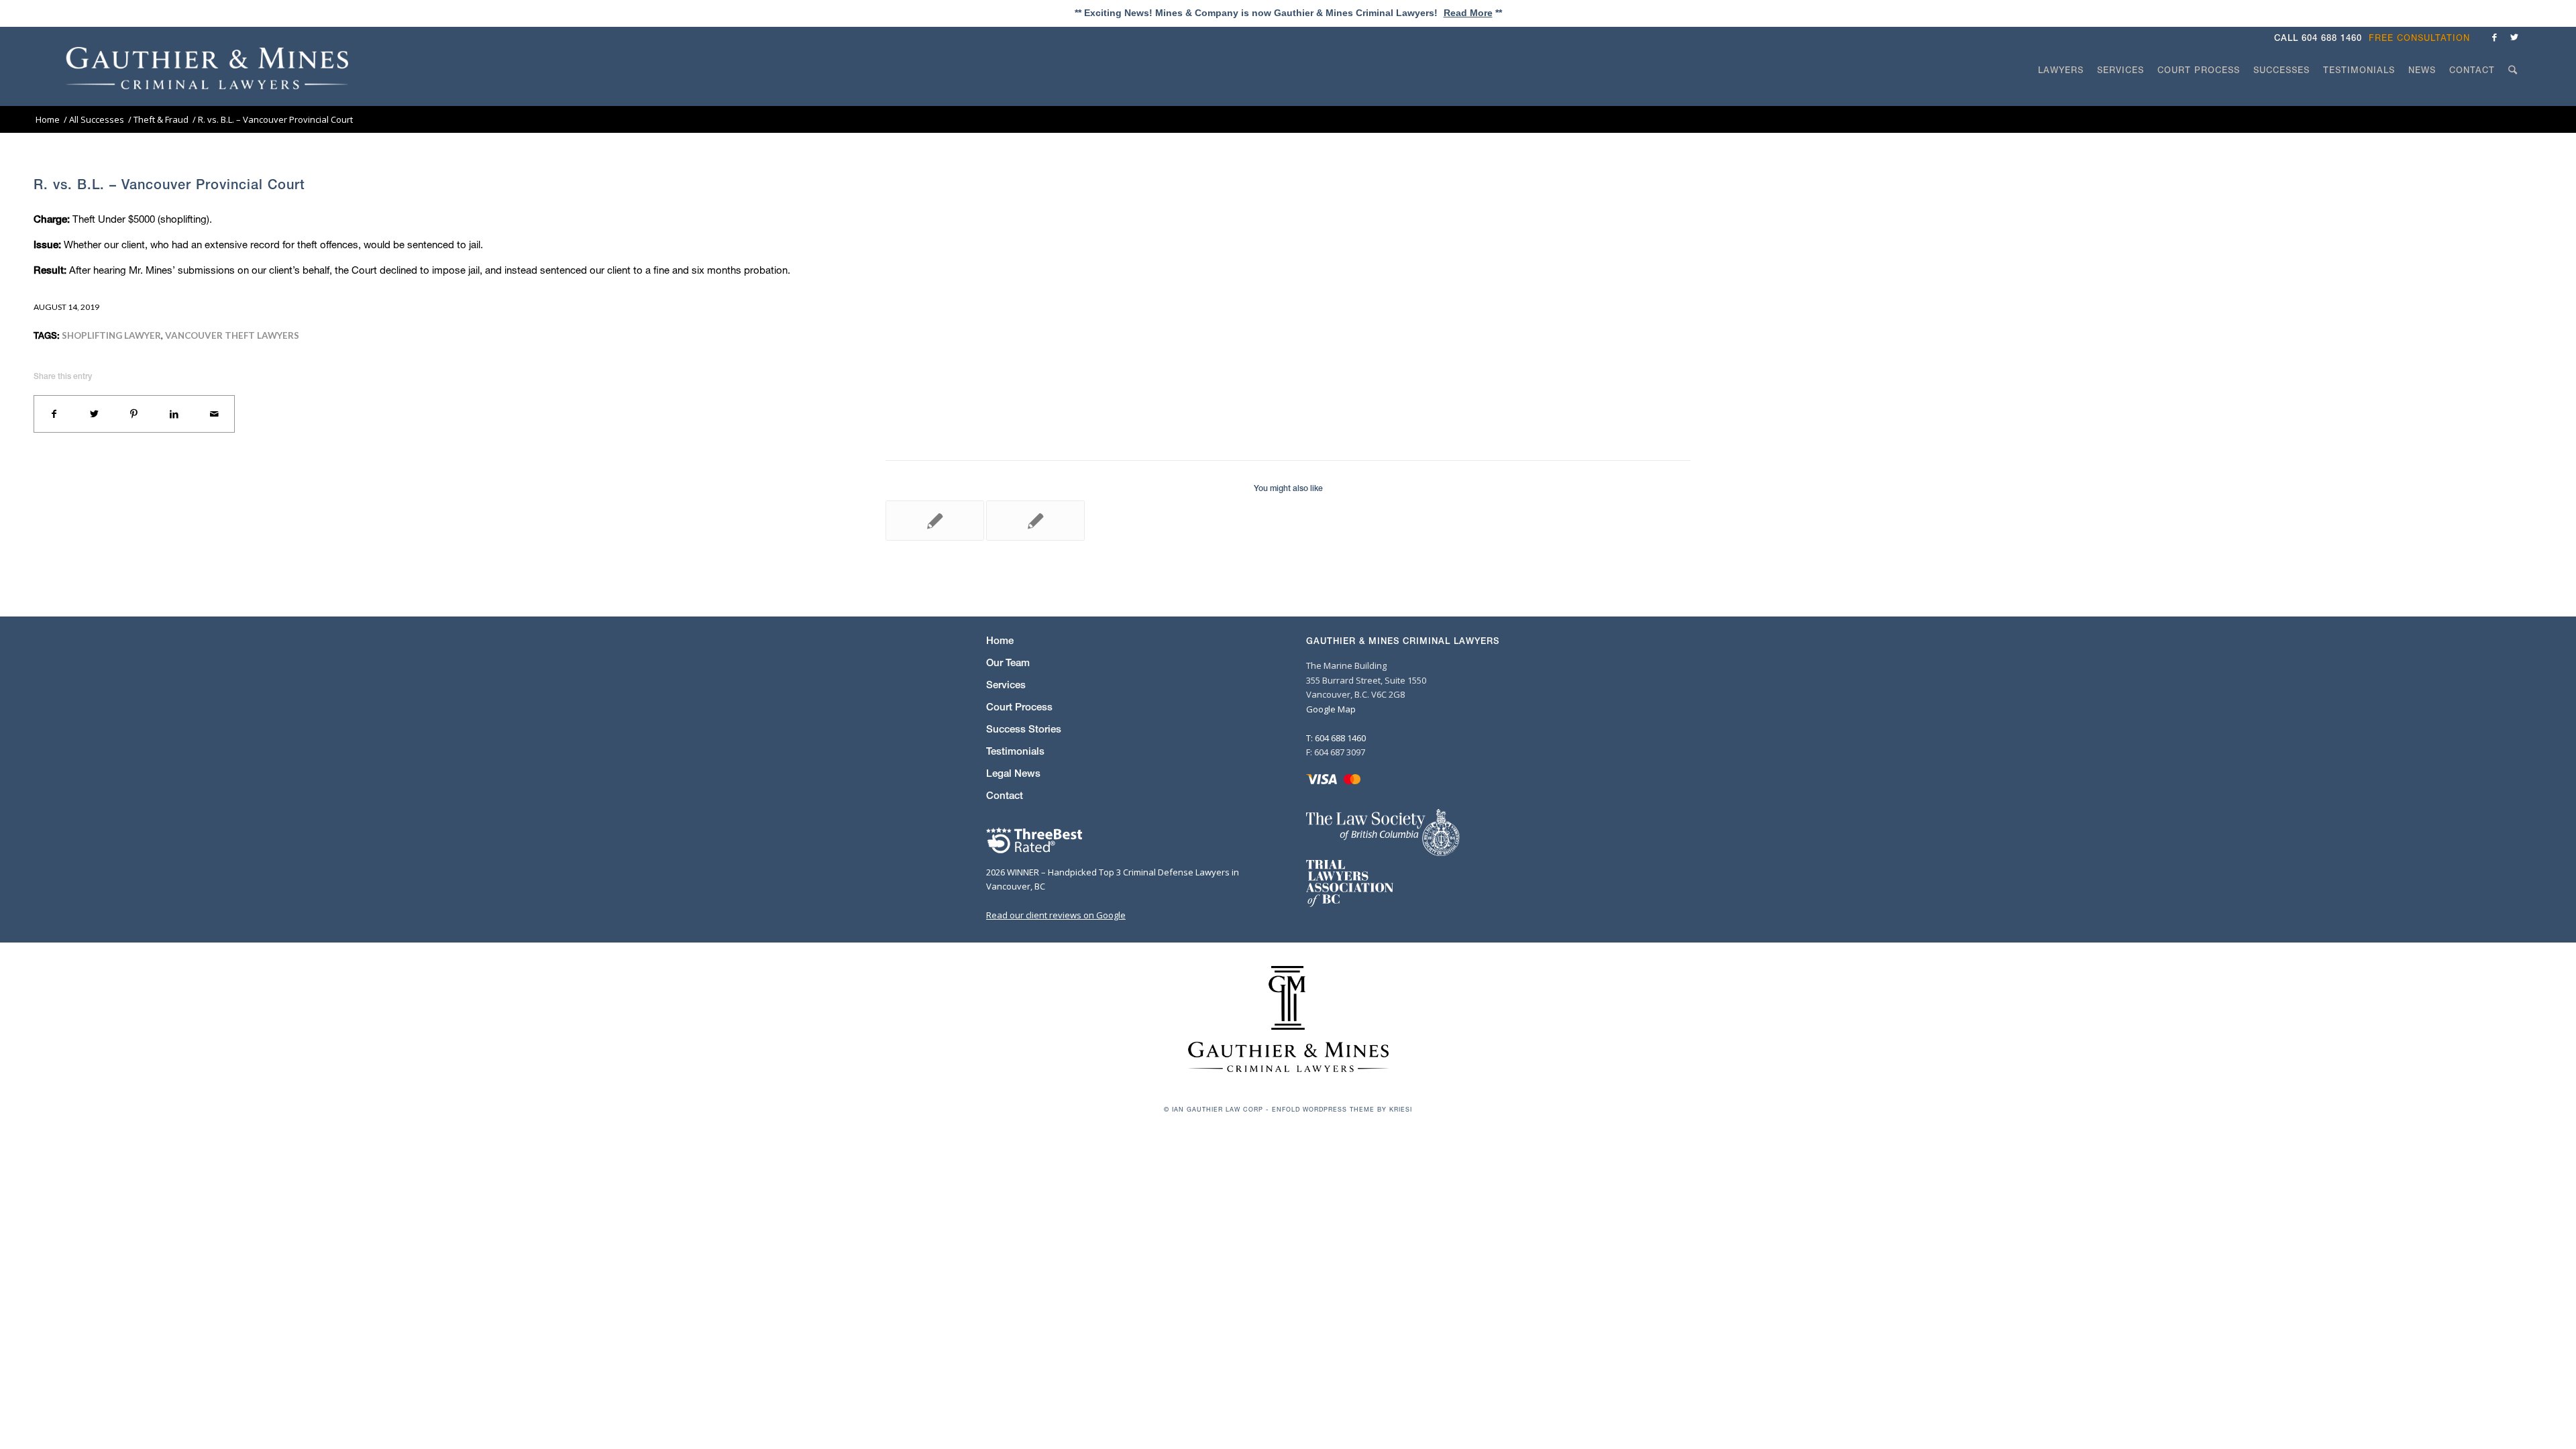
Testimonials (1015, 751)
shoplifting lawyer (111, 335)
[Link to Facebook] (2494, 37)
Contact (1005, 795)
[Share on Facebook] (54, 414)
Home (1000, 640)
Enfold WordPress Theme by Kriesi (1342, 1109)
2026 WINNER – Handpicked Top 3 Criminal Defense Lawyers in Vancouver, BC (1113, 879)
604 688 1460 (2332, 38)
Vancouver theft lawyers (232, 335)
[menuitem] (2423, 38)
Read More (1468, 13)
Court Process (1019, 707)
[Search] (2513, 95)
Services (1006, 685)
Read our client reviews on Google (1056, 915)
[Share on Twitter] (95, 414)
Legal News (1013, 773)
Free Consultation (2419, 38)
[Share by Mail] (214, 414)
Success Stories (1024, 729)
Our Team (1008, 662)
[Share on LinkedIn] (174, 414)
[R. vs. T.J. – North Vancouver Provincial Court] (935, 521)
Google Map (1331, 709)
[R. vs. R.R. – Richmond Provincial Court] (1035, 521)
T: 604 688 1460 (1336, 738)
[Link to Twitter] (2514, 37)
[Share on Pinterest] (134, 414)
